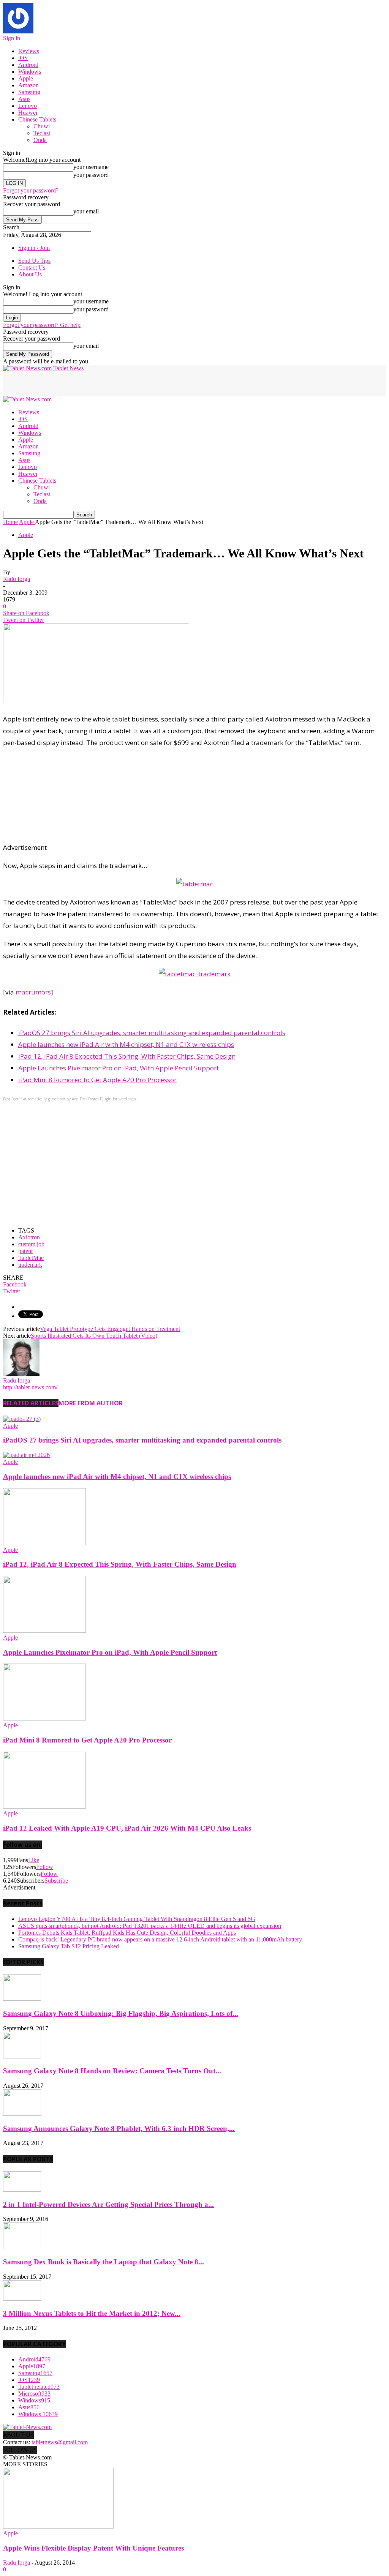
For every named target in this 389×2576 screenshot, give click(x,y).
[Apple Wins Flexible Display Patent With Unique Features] (58, 2526)
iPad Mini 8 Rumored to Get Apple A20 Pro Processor (97, 1080)
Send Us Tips (34, 261)
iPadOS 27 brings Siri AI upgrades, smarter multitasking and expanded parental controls (152, 1033)
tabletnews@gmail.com (60, 2442)
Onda (40, 140)
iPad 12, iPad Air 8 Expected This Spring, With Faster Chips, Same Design (127, 1056)
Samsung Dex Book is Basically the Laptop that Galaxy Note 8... (104, 2262)
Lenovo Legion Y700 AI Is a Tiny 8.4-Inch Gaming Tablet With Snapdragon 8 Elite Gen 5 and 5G (137, 1919)
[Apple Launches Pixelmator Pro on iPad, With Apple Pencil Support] (44, 1631)
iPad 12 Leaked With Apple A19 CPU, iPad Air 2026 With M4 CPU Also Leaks (127, 1828)
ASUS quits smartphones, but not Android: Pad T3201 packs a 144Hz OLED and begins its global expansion (150, 1926)
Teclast (42, 133)
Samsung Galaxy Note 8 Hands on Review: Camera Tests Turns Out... (112, 2071)
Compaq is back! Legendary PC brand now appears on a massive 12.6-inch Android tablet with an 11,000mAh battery (160, 1939)
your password (91, 175)
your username (91, 167)
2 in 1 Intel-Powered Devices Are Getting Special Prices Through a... (108, 2204)
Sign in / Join (34, 248)
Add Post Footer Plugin (92, 1099)
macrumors (33, 992)
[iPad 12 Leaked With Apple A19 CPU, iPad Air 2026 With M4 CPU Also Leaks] (44, 1807)
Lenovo (28, 106)
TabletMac (31, 1258)
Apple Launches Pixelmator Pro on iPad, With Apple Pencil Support (119, 1068)
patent (25, 1251)
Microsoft (34, 2394)
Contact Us (32, 268)
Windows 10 (38, 2414)
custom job (31, 1244)
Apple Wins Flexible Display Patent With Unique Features (93, 2548)
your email (86, 211)
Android (28, 65)
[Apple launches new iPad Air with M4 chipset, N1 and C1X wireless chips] (26, 1455)
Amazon (28, 85)
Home (10, 522)
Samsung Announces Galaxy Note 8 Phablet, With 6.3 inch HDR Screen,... (119, 2129)
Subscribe (56, 1881)
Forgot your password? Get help (42, 325)
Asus (24, 99)
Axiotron (29, 1237)
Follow (45, 1867)
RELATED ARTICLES (31, 1403)
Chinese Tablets (37, 119)
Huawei (28, 113)
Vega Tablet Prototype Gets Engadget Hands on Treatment (110, 1329)
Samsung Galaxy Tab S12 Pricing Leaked (69, 1946)
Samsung (29, 92)
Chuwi (42, 126)
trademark (30, 1265)
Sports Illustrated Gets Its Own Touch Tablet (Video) (94, 1336)
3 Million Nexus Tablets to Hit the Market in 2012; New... (92, 2313)
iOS (23, 58)
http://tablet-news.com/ (30, 1387)
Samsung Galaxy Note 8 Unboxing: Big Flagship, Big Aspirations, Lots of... (121, 2013)
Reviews (29, 51)
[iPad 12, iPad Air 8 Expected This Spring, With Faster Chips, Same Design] (44, 1543)
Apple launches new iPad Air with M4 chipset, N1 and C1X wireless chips (126, 1044)
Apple (26, 78)
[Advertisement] (92, 383)
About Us (30, 274)
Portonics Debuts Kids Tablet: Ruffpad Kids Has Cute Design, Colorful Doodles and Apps (127, 1933)
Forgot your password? (31, 190)
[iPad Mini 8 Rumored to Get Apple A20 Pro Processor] (44, 1718)
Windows (30, 72)
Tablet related (39, 2387)
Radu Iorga (17, 579)
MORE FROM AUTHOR (91, 1403)
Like (34, 1860)
